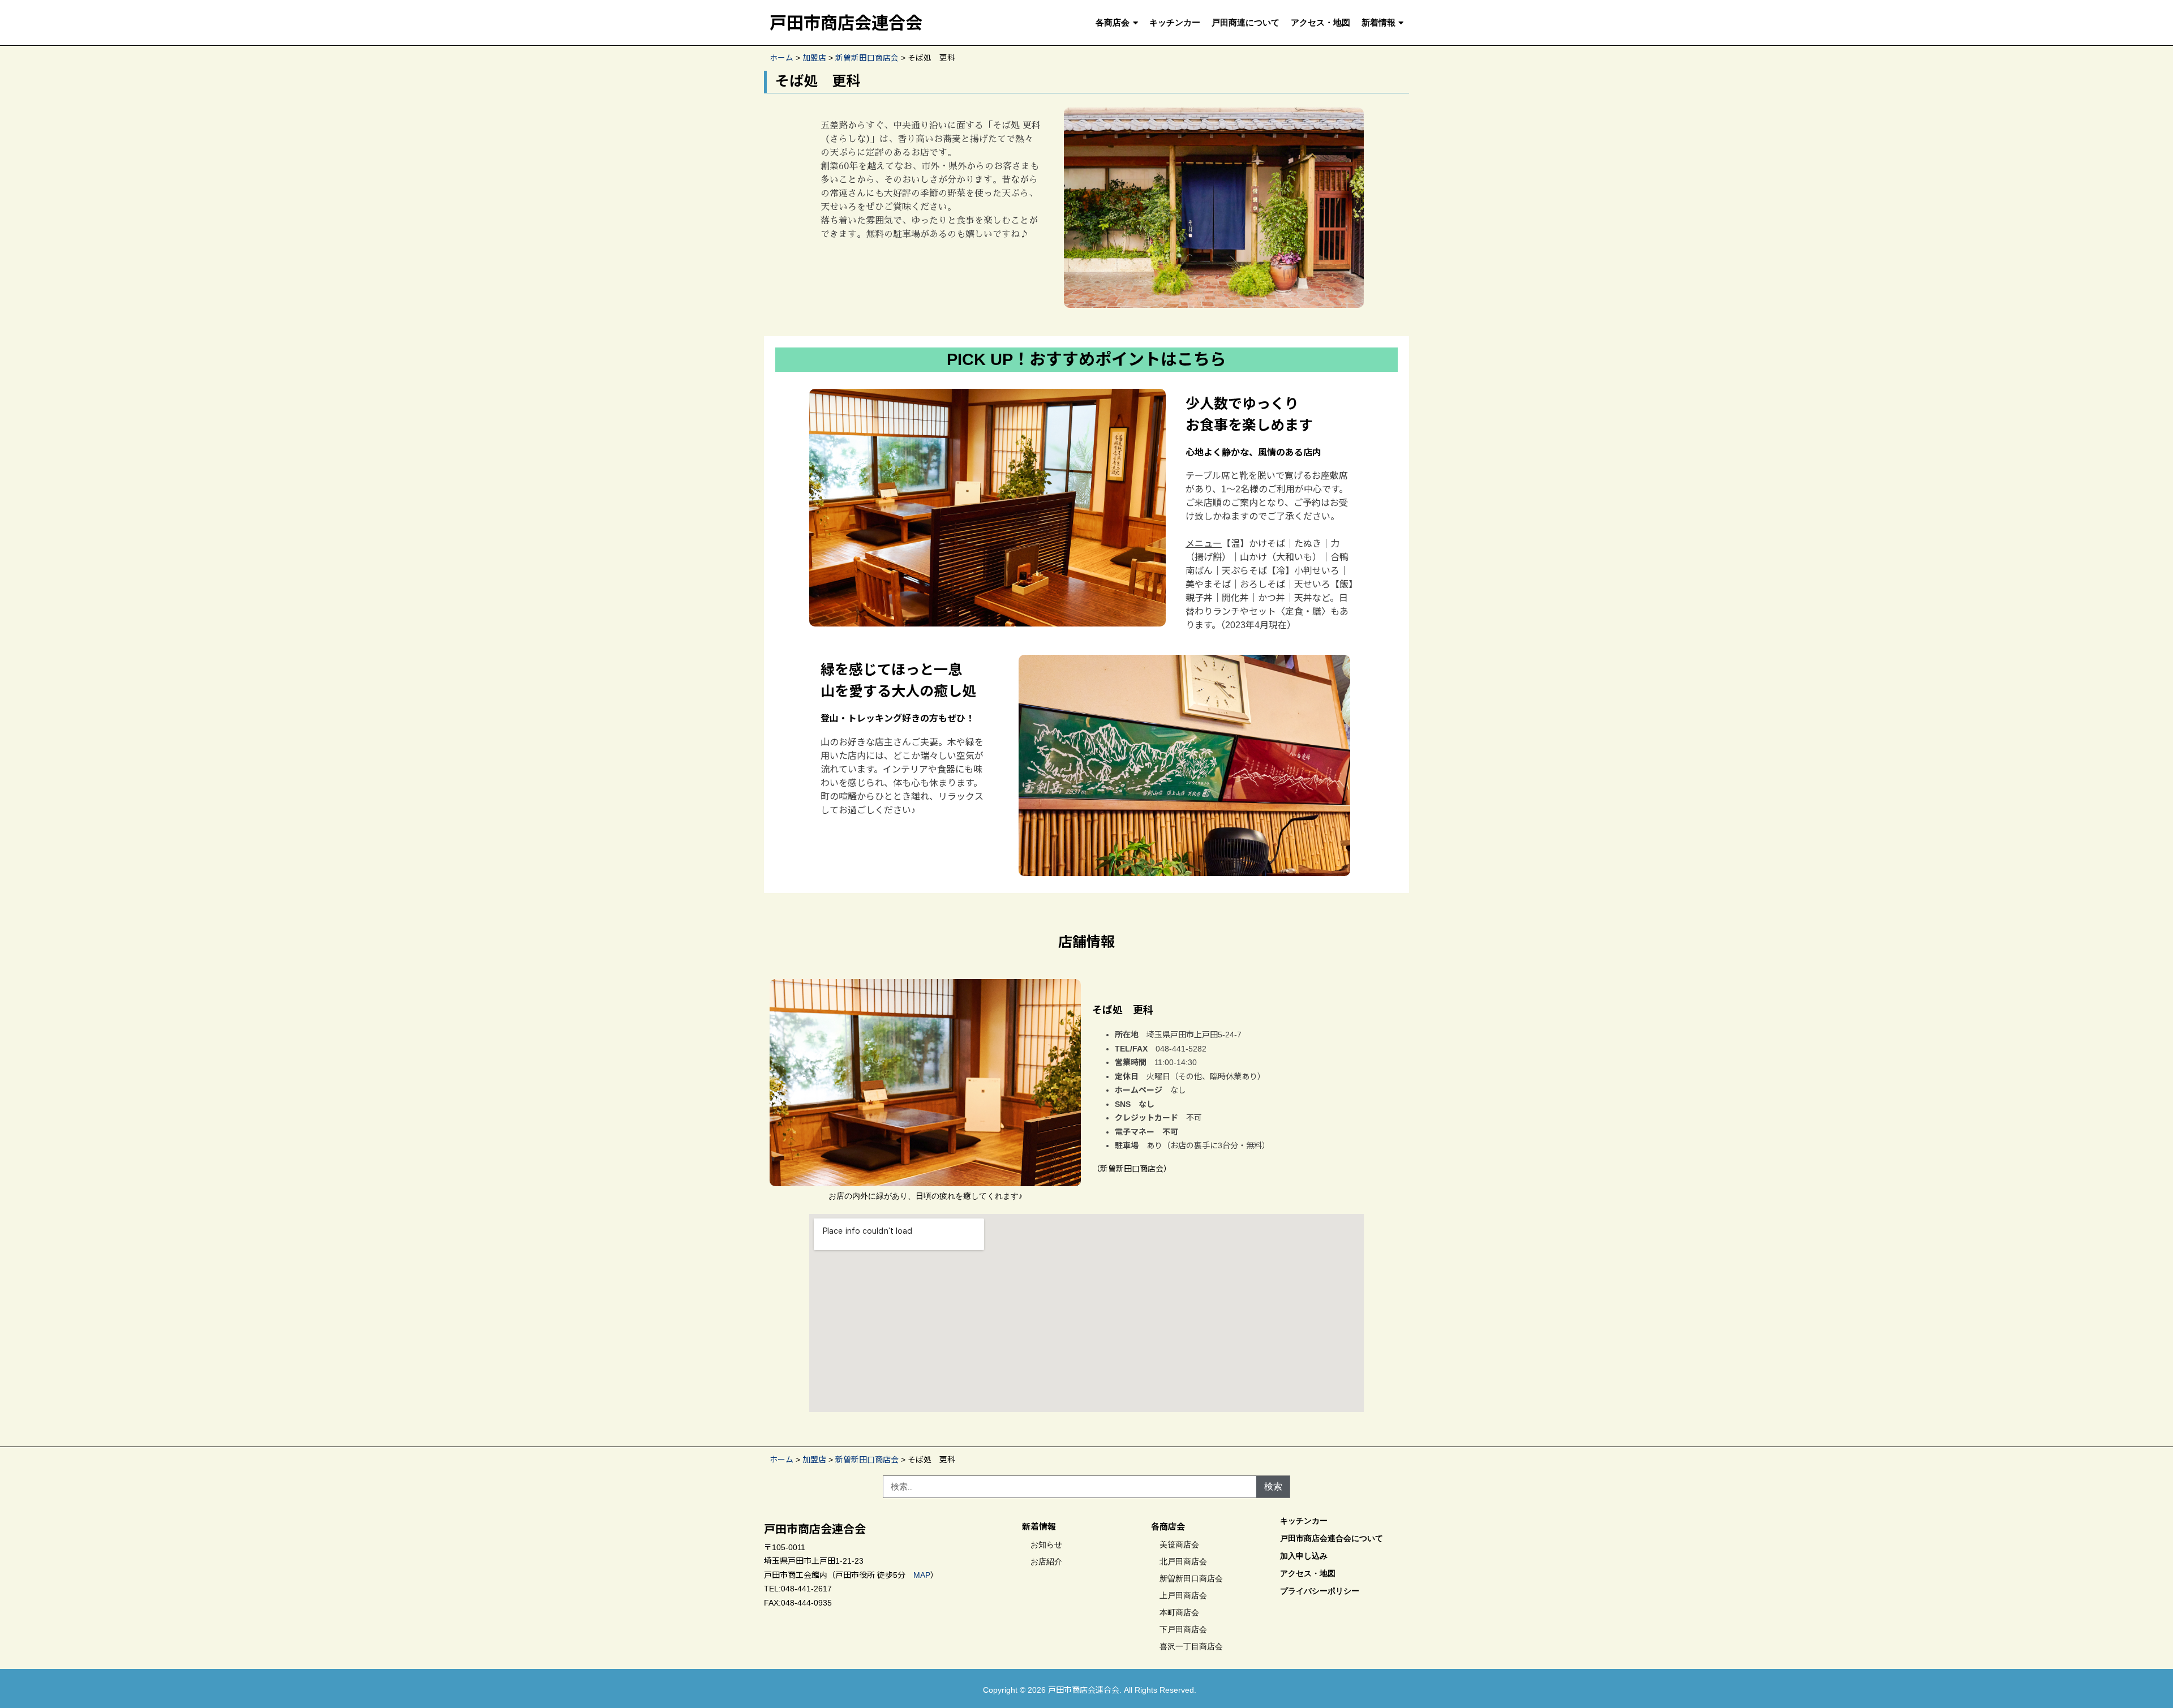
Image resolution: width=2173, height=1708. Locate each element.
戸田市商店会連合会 (846, 23)
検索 (1273, 1486)
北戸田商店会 (1183, 1561)
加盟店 (814, 58)
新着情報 (1378, 23)
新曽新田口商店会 (867, 58)
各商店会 (1113, 23)
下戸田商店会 (1183, 1629)
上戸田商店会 (1183, 1595)
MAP (922, 1575)
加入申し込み (1304, 1556)
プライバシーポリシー (1320, 1591)
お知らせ (1046, 1544)
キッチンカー (1175, 23)
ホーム (781, 58)
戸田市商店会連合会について (1332, 1538)
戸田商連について (1246, 23)
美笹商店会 (1179, 1544)
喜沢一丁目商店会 (1191, 1646)
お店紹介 (1046, 1561)
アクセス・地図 (1320, 23)
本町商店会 (1179, 1612)
